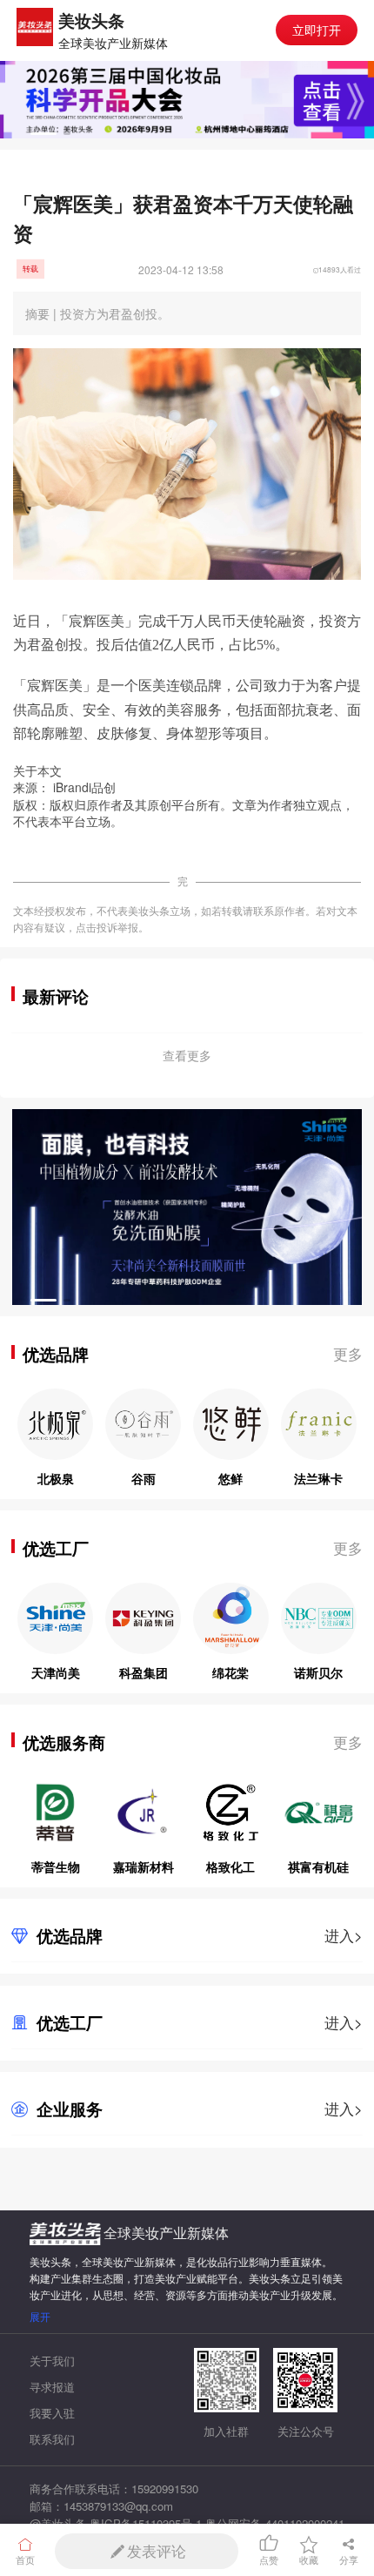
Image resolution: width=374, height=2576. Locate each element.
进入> (344, 1935)
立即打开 (317, 29)
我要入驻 (52, 2413)
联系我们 (52, 2439)
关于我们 (52, 2361)
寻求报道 (52, 2387)
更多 (348, 1354)
